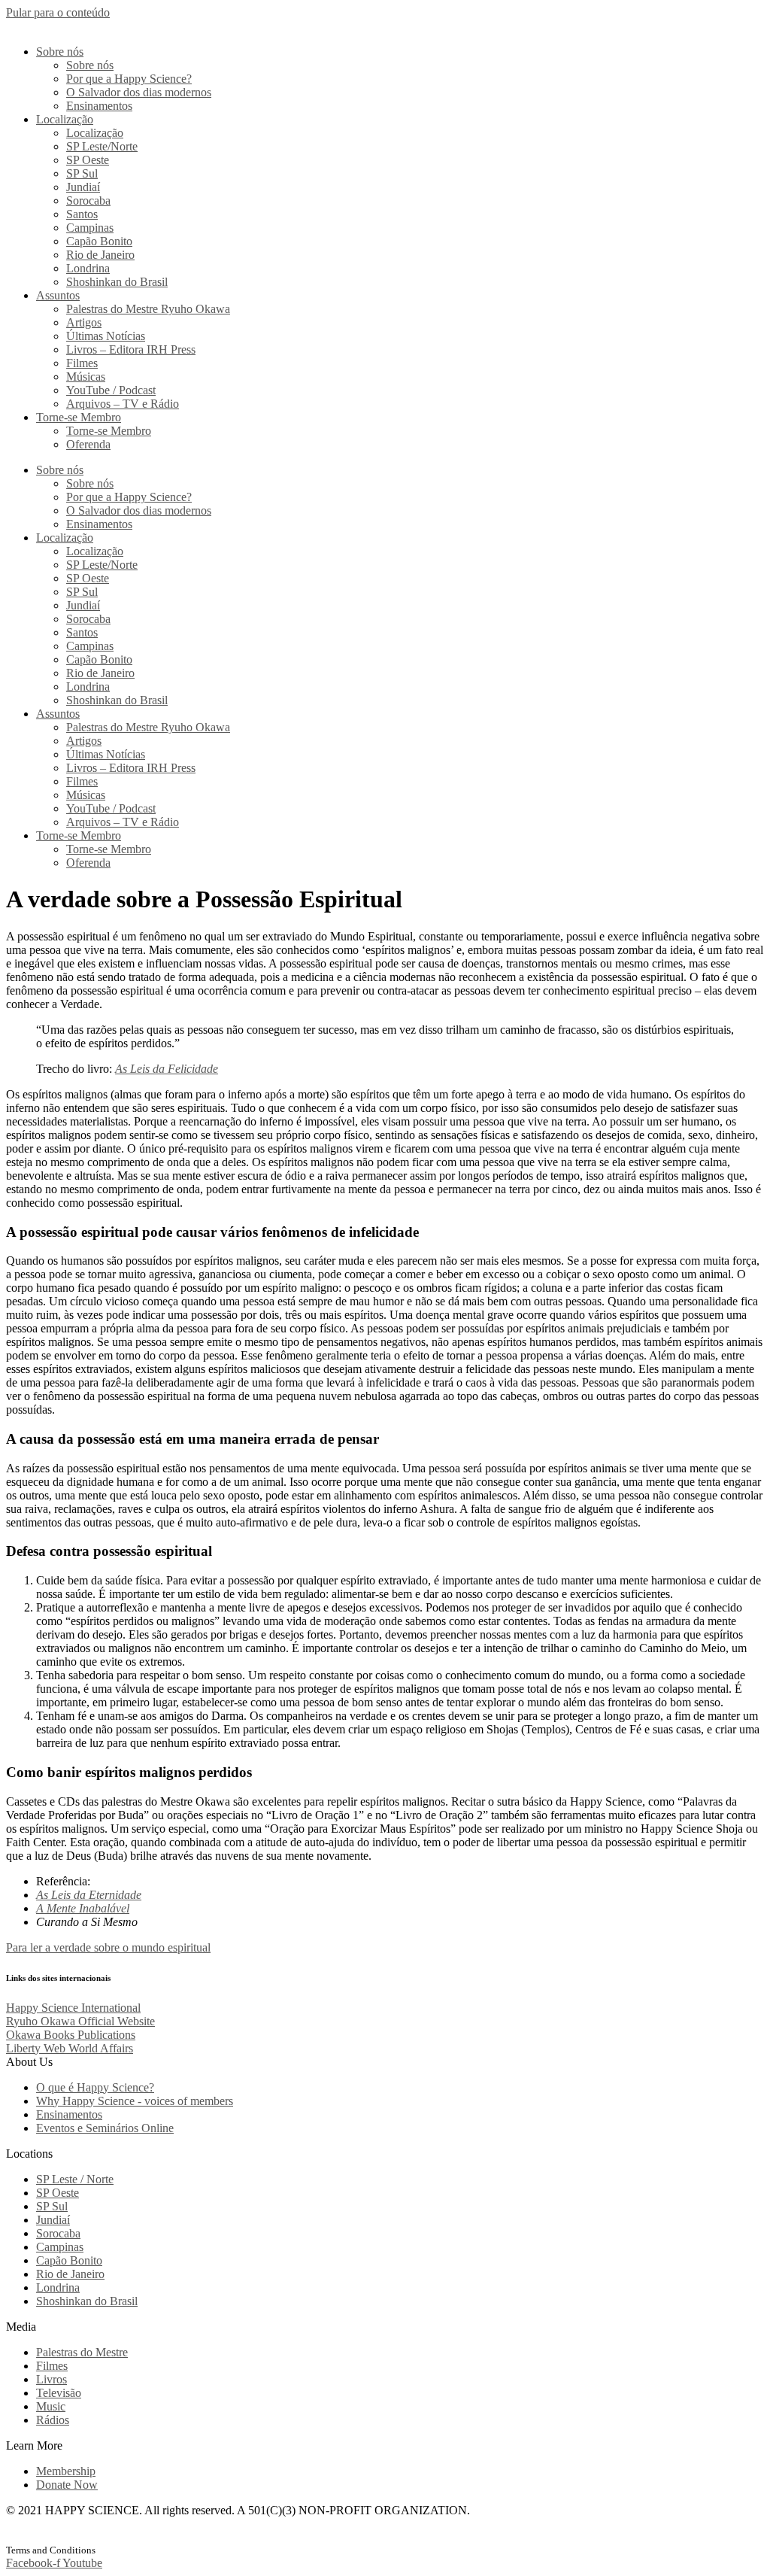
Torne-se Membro (79, 417)
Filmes (82, 363)
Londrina (88, 268)
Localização (65, 119)
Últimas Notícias (106, 336)
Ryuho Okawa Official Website (80, 2021)
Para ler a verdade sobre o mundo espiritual (108, 1947)
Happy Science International (73, 2008)
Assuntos (58, 295)
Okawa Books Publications (71, 2035)
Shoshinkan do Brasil (117, 282)
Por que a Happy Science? (129, 79)
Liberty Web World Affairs (70, 2048)
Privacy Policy (36, 2537)
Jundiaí (83, 187)
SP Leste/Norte (102, 146)
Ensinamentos (99, 106)
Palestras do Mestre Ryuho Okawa (148, 309)
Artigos (84, 322)
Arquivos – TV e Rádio (123, 404)
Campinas (90, 228)
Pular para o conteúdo (58, 12)
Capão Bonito (99, 241)
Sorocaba (88, 200)
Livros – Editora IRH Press (131, 349)
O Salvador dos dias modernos (139, 92)
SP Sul (82, 173)
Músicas (86, 377)
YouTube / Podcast (111, 390)
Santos (82, 214)
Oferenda (88, 444)
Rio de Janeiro (100, 255)
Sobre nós (60, 52)
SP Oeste (88, 160)
